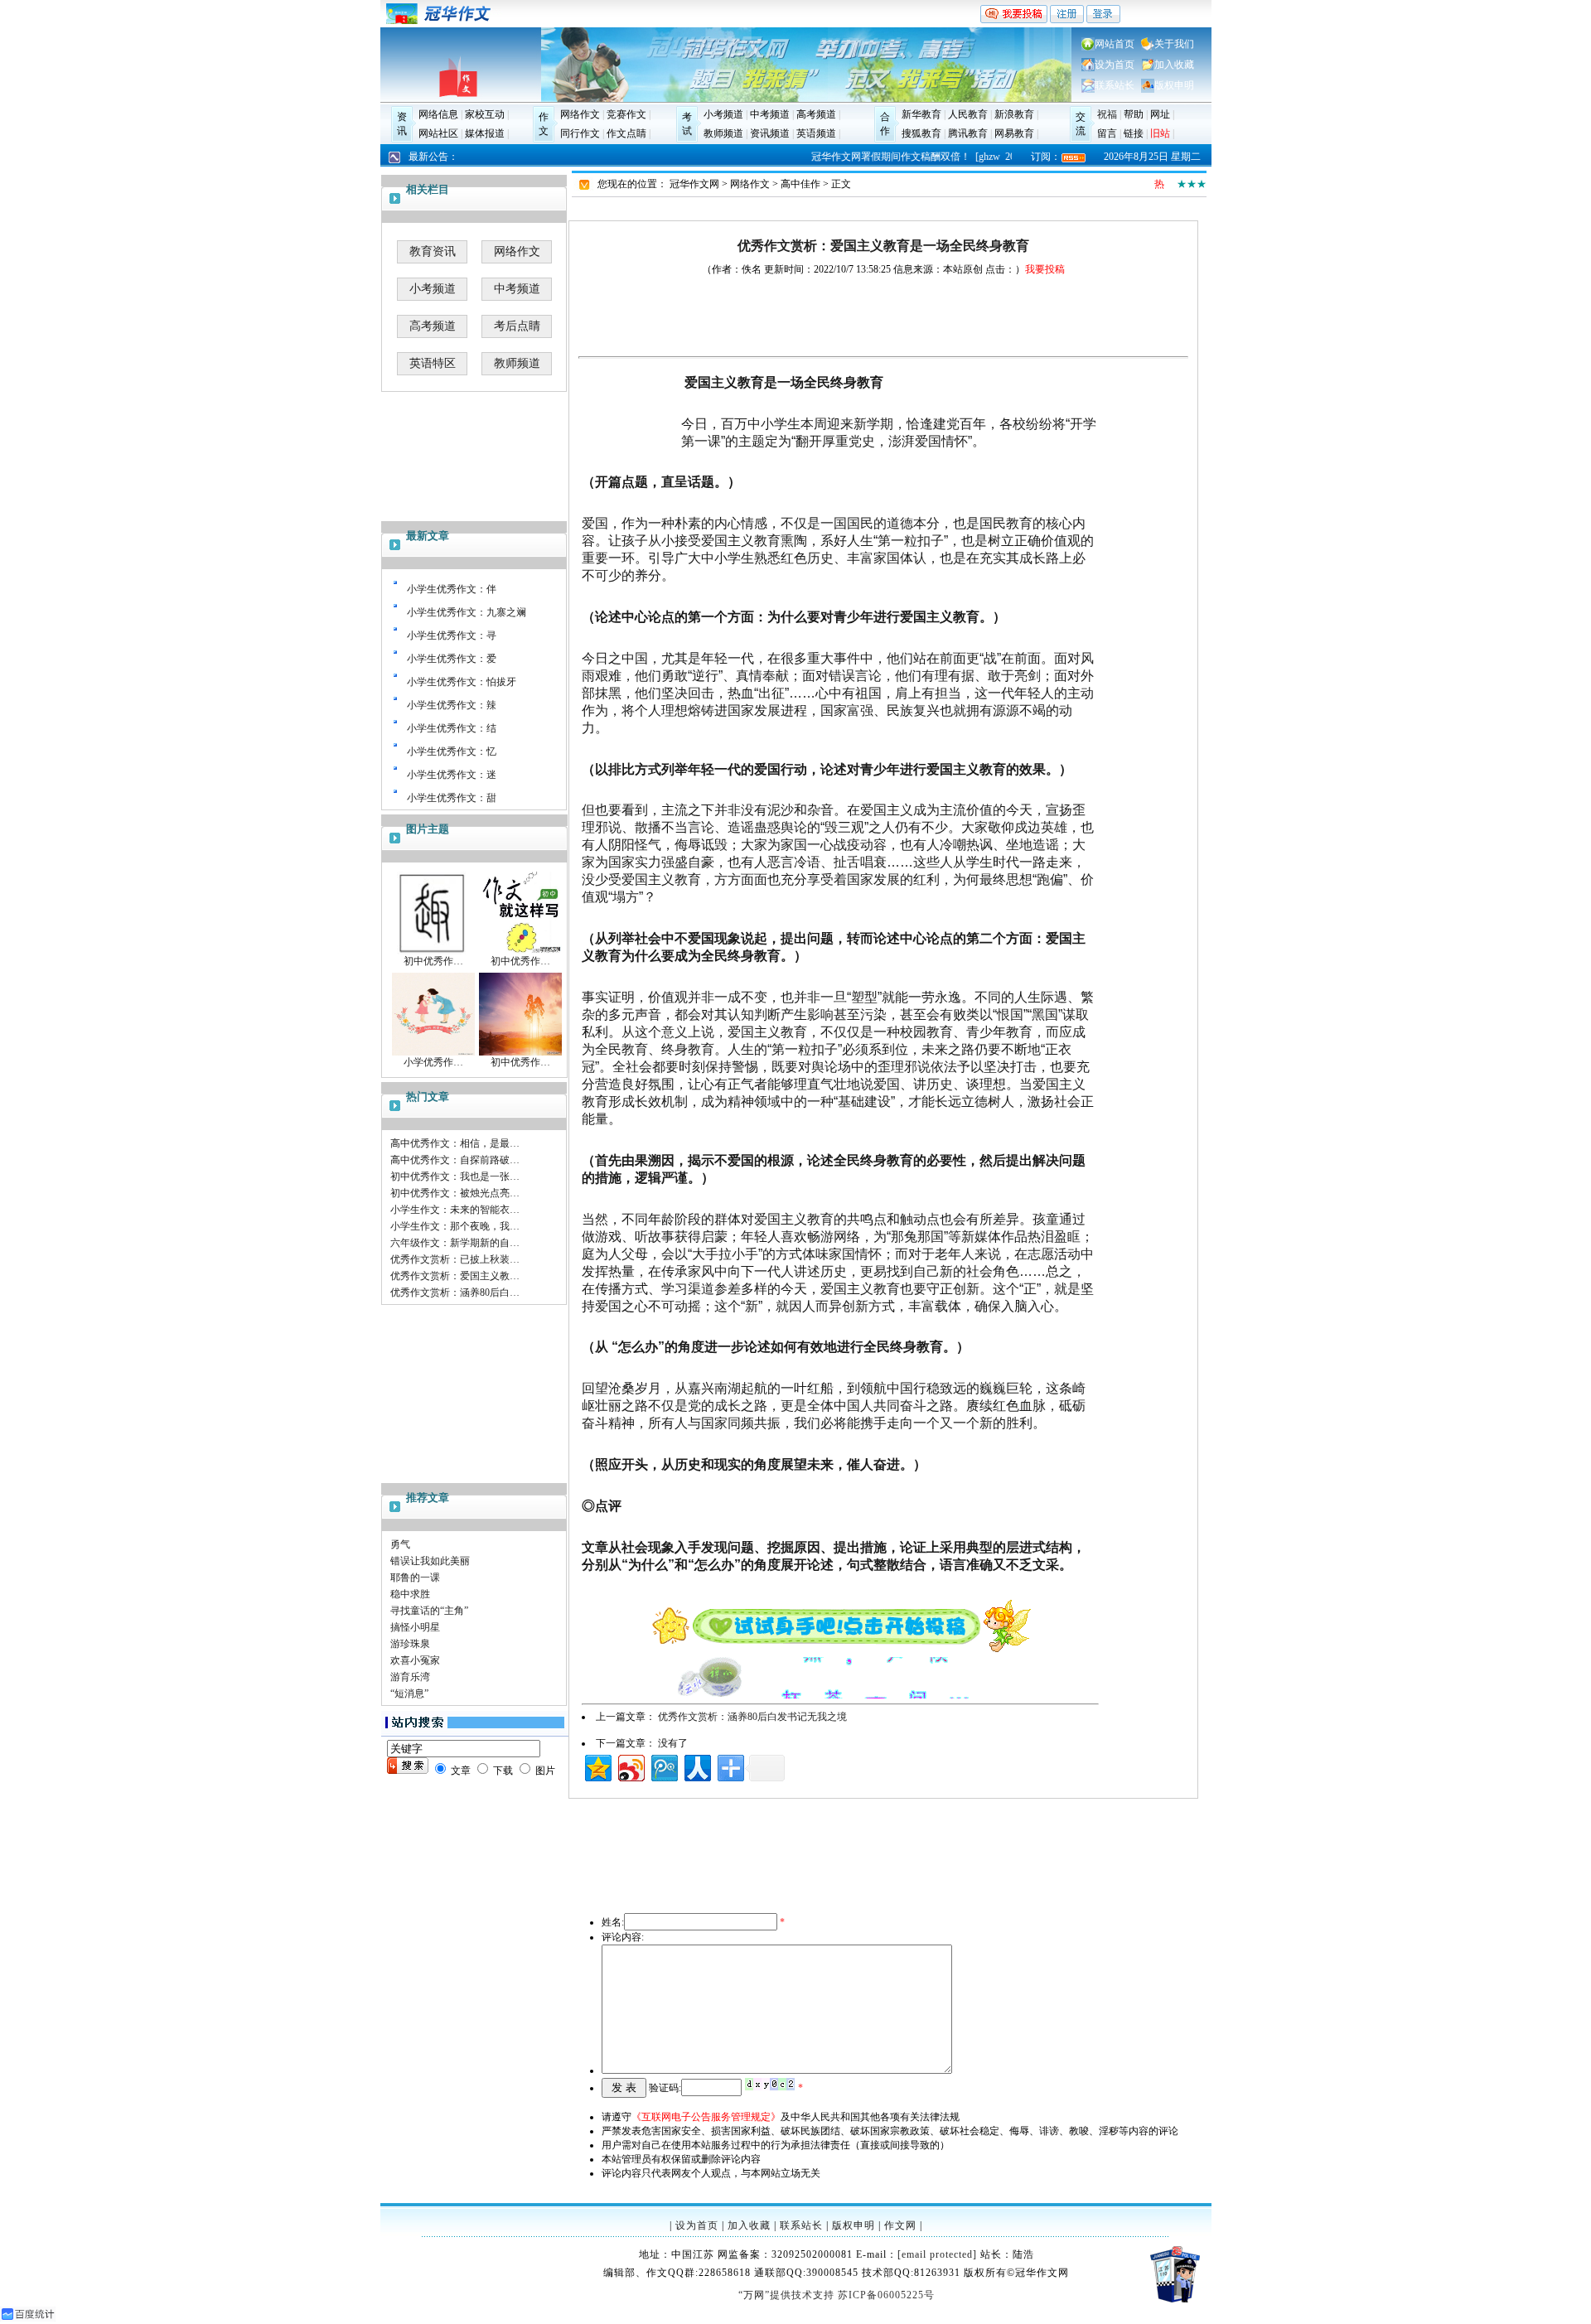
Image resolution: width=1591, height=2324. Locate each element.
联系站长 (1115, 85)
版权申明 (1174, 85)
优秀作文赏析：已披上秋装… (455, 1259)
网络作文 (580, 114)
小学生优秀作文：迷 (452, 775)
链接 (1134, 133)
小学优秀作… (433, 1062)
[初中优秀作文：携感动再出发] (520, 951)
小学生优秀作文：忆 (452, 751)
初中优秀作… (433, 961)
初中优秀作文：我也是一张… (455, 1176)
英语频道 (816, 133)
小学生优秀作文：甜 (452, 798)
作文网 (900, 2225)
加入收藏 (1174, 65)
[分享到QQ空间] (597, 1766)
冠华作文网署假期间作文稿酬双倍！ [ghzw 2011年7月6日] (929, 157)
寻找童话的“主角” (429, 1611)
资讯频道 (770, 133)
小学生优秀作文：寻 (452, 635)
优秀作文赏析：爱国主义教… (455, 1276)
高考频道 (816, 114)
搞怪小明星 (415, 1627)
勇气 (400, 1544)
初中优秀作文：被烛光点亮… (455, 1193)
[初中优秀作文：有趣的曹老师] (433, 951)
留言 (1107, 133)
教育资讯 (433, 251)
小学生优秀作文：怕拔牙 (462, 682)
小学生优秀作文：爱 (452, 659)
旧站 (1160, 133)
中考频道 (770, 114)
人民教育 (968, 114)
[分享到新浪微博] (630, 1766)
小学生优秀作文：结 (452, 728)
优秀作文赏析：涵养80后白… (455, 1292)
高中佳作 (800, 184)
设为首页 (1115, 65)
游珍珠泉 (410, 1644)
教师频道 (723, 133)
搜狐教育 (921, 133)
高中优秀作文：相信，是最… (455, 1143)
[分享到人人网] (696, 1766)
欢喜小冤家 (415, 1660)
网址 (1160, 114)
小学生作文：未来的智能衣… (455, 1210)
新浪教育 (1014, 114)
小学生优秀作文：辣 (452, 705)
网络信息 (438, 114)
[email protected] (937, 2254)
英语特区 (433, 363)
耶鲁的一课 (415, 1578)
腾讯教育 (968, 133)
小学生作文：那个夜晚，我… (455, 1226)
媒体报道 (485, 133)
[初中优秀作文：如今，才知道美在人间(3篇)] (520, 1052)
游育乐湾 (410, 1677)
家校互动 (485, 114)
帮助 (1134, 114)
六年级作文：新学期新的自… (455, 1243)
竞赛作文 (626, 114)
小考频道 (723, 114)
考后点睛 (517, 326)
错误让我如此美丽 (430, 1561)
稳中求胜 (410, 1594)
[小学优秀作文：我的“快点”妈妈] (433, 1052)
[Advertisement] (475, 1392)
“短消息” (409, 1693)
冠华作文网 (694, 184)
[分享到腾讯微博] (663, 1766)
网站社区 (438, 133)
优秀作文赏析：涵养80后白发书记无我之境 (752, 1717)
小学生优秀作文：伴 (452, 589)
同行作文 (580, 133)
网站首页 (1115, 44)
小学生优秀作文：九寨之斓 (467, 612)
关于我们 (1174, 44)
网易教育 (1014, 133)
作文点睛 (626, 133)
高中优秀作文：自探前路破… (455, 1160)
